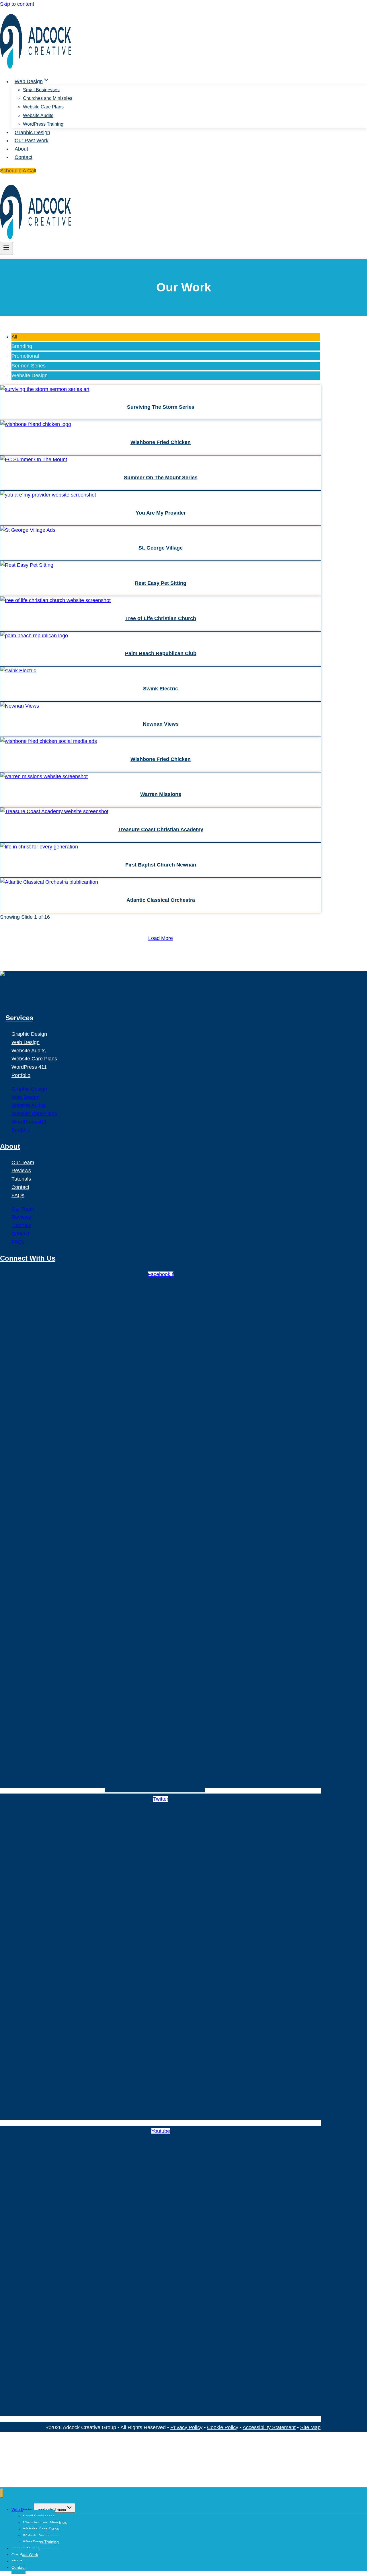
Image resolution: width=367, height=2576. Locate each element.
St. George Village (161, 548)
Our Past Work (32, 141)
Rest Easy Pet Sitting (161, 583)
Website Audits (38, 115)
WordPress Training (43, 124)
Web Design (26, 1042)
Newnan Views (161, 724)
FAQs (18, 1195)
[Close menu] (2, 2493)
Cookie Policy (223, 2427)
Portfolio (21, 1075)
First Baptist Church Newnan (161, 865)
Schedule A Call (18, 171)
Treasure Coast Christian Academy (161, 830)
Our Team (23, 1163)
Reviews (21, 1171)
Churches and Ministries (48, 98)
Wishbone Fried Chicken (161, 442)
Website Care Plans (43, 107)
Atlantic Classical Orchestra (161, 900)
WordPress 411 (29, 1067)
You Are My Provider (161, 513)
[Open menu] (6, 248)
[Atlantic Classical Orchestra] (49, 981)
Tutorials (21, 1179)
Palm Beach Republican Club (161, 653)
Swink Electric (161, 689)
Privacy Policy (186, 2427)
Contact (24, 157)
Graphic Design (32, 132)
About (21, 149)
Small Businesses (41, 90)
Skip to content (17, 4)
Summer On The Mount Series (161, 478)
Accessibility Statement (269, 2427)
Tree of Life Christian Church (161, 618)
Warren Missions (161, 794)
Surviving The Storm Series (161, 407)
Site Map (310, 2427)
